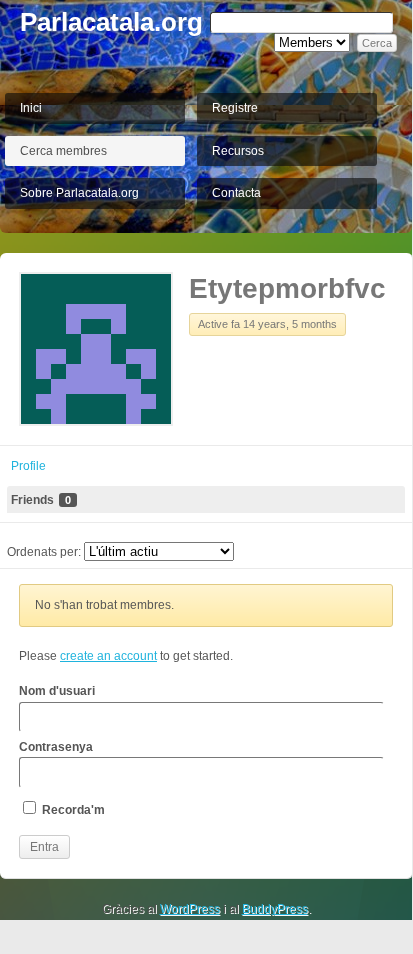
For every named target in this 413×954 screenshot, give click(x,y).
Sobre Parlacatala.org (79, 193)
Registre (235, 108)
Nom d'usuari (57, 691)
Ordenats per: (44, 552)
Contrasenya (56, 747)
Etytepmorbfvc (287, 288)
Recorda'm (72, 810)
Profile (28, 466)
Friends (41, 500)
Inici (31, 108)
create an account (108, 656)
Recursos (238, 151)
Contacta (236, 193)
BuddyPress (275, 909)
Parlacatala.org (111, 22)
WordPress (190, 909)
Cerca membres (63, 151)
